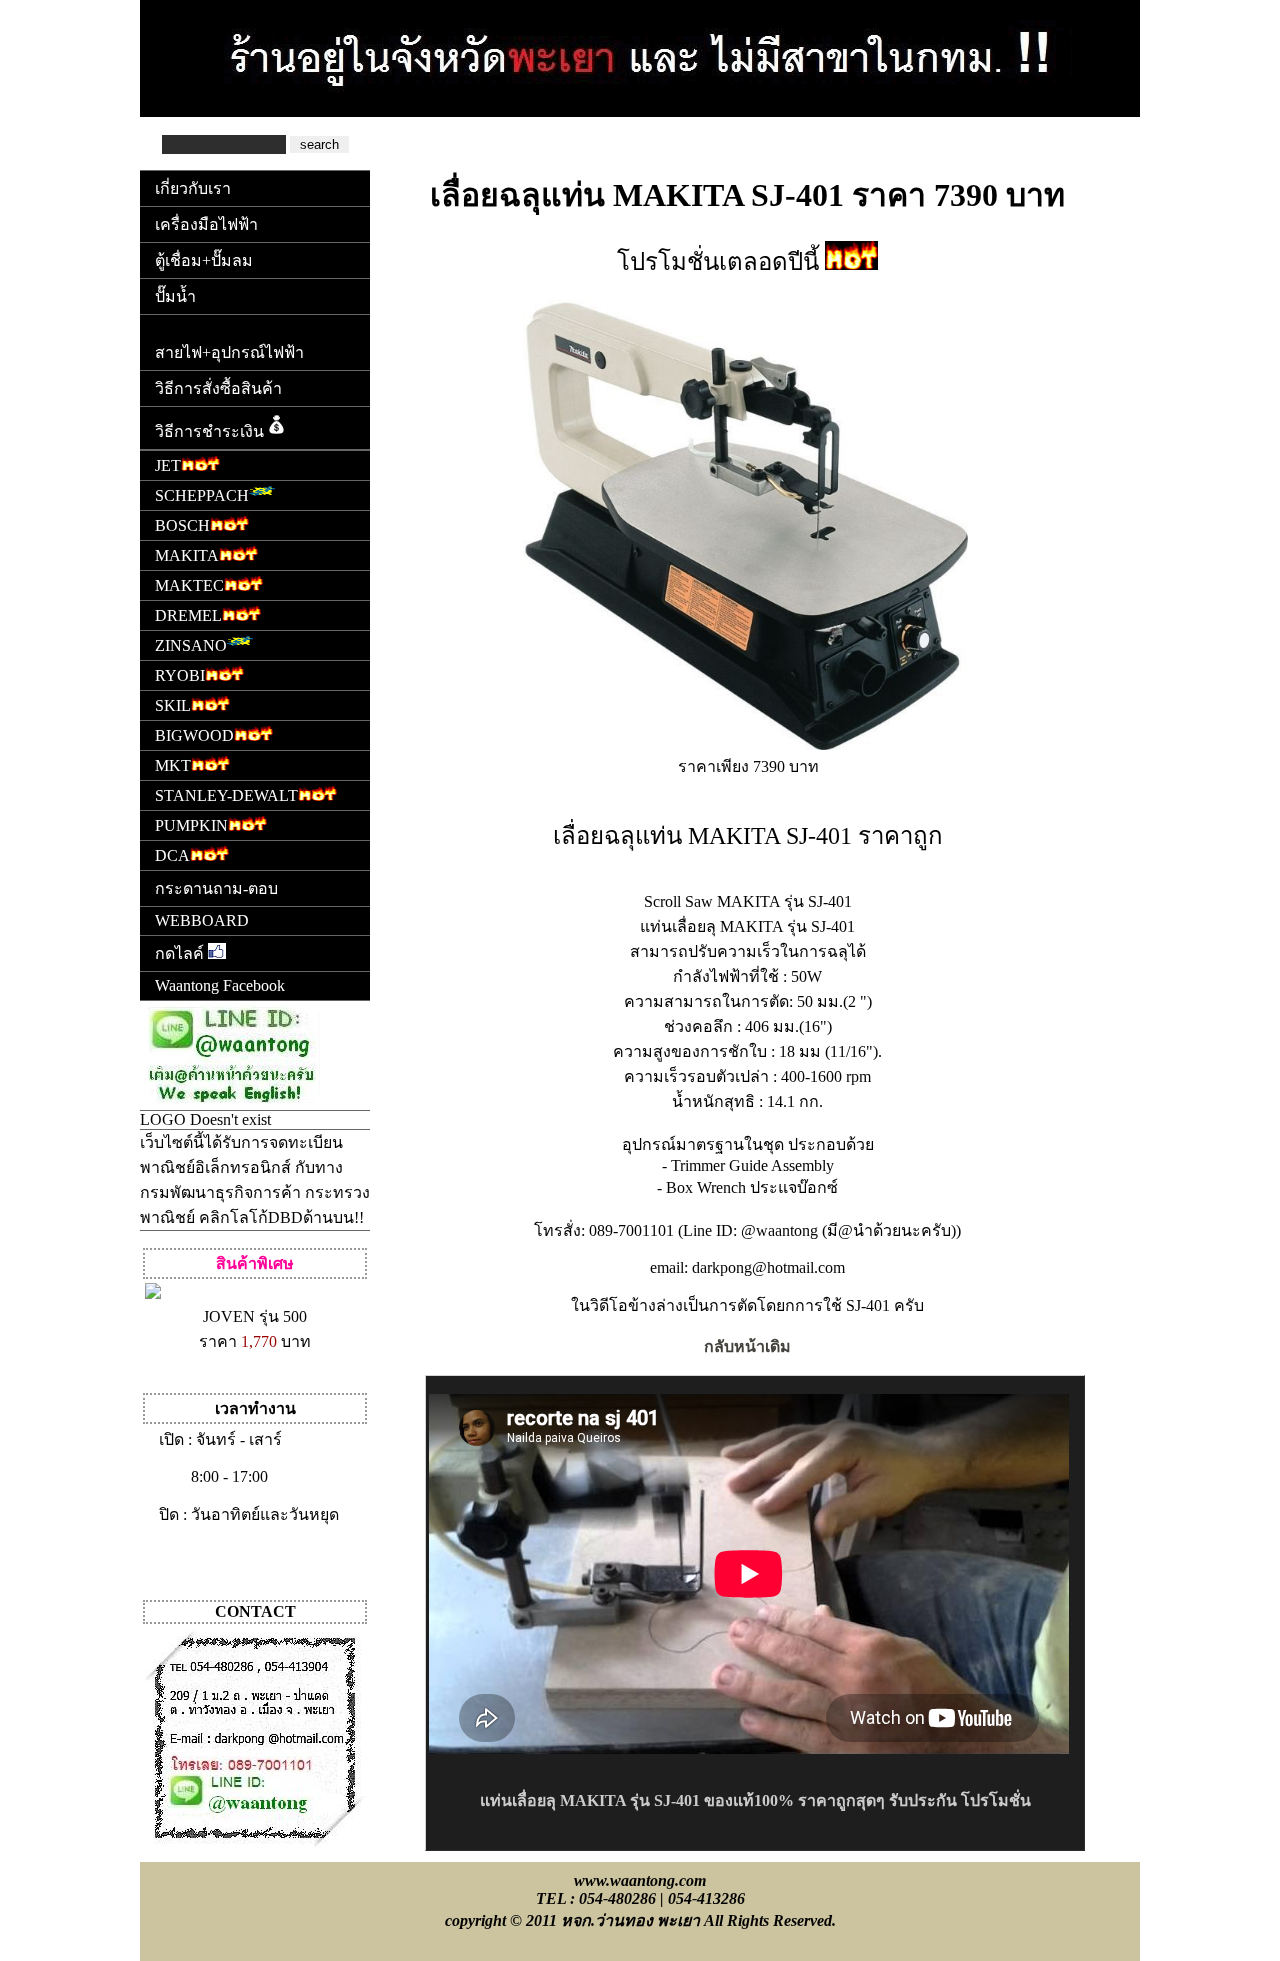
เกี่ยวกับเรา (193, 188)
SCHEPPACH (202, 495)
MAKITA (187, 555)
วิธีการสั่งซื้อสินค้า (218, 388)
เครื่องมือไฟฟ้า (206, 224)
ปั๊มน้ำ (175, 296)
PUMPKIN (191, 825)
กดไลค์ (181, 953)
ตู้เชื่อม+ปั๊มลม (204, 260)
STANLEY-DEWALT (226, 795)
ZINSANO (191, 645)
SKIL (173, 705)
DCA (172, 855)
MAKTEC (189, 585)
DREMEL (188, 615)
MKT (173, 765)
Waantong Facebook (220, 985)
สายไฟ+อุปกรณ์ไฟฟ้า (229, 352)
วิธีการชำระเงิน (209, 431)
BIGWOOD (194, 735)
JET (168, 465)
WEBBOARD (202, 920)
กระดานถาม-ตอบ (216, 888)
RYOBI (180, 675)
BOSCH (182, 525)
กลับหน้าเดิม (747, 1346)
